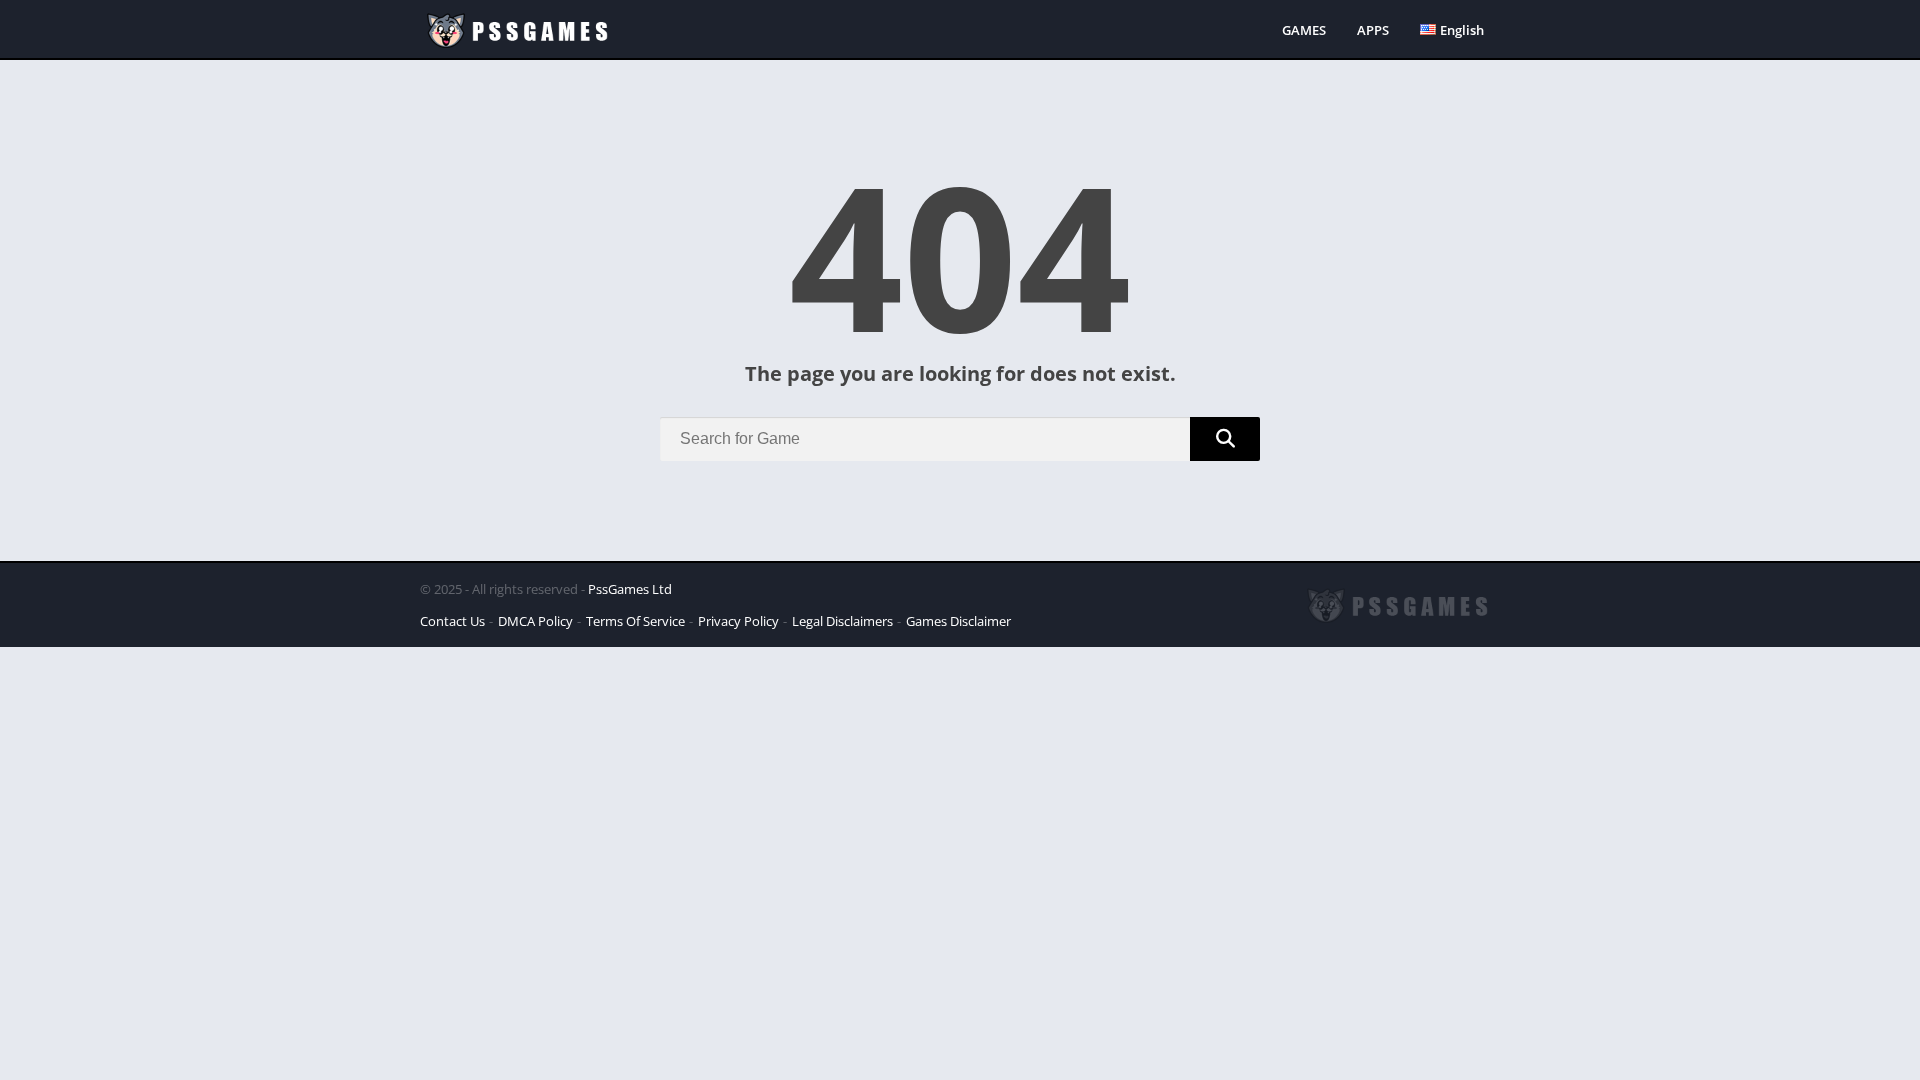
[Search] (1225, 439)
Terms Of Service (635, 621)
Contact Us (452, 621)
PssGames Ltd (630, 589)
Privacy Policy (738, 621)
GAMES (1304, 30)
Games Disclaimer (958, 621)
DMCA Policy (535, 621)
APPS (1373, 30)
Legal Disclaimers (842, 621)
